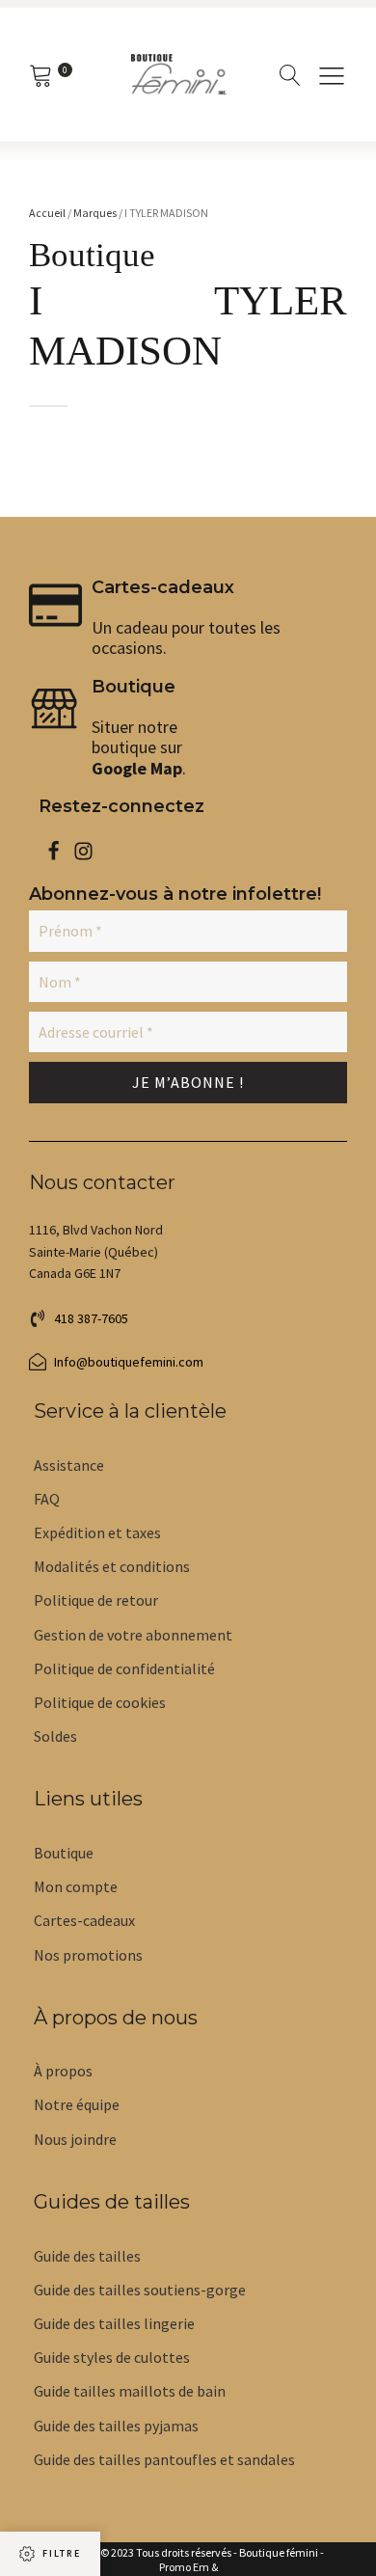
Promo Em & (188, 2567)
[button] (79, 1318)
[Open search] (290, 75)
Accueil (47, 213)
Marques (95, 213)
